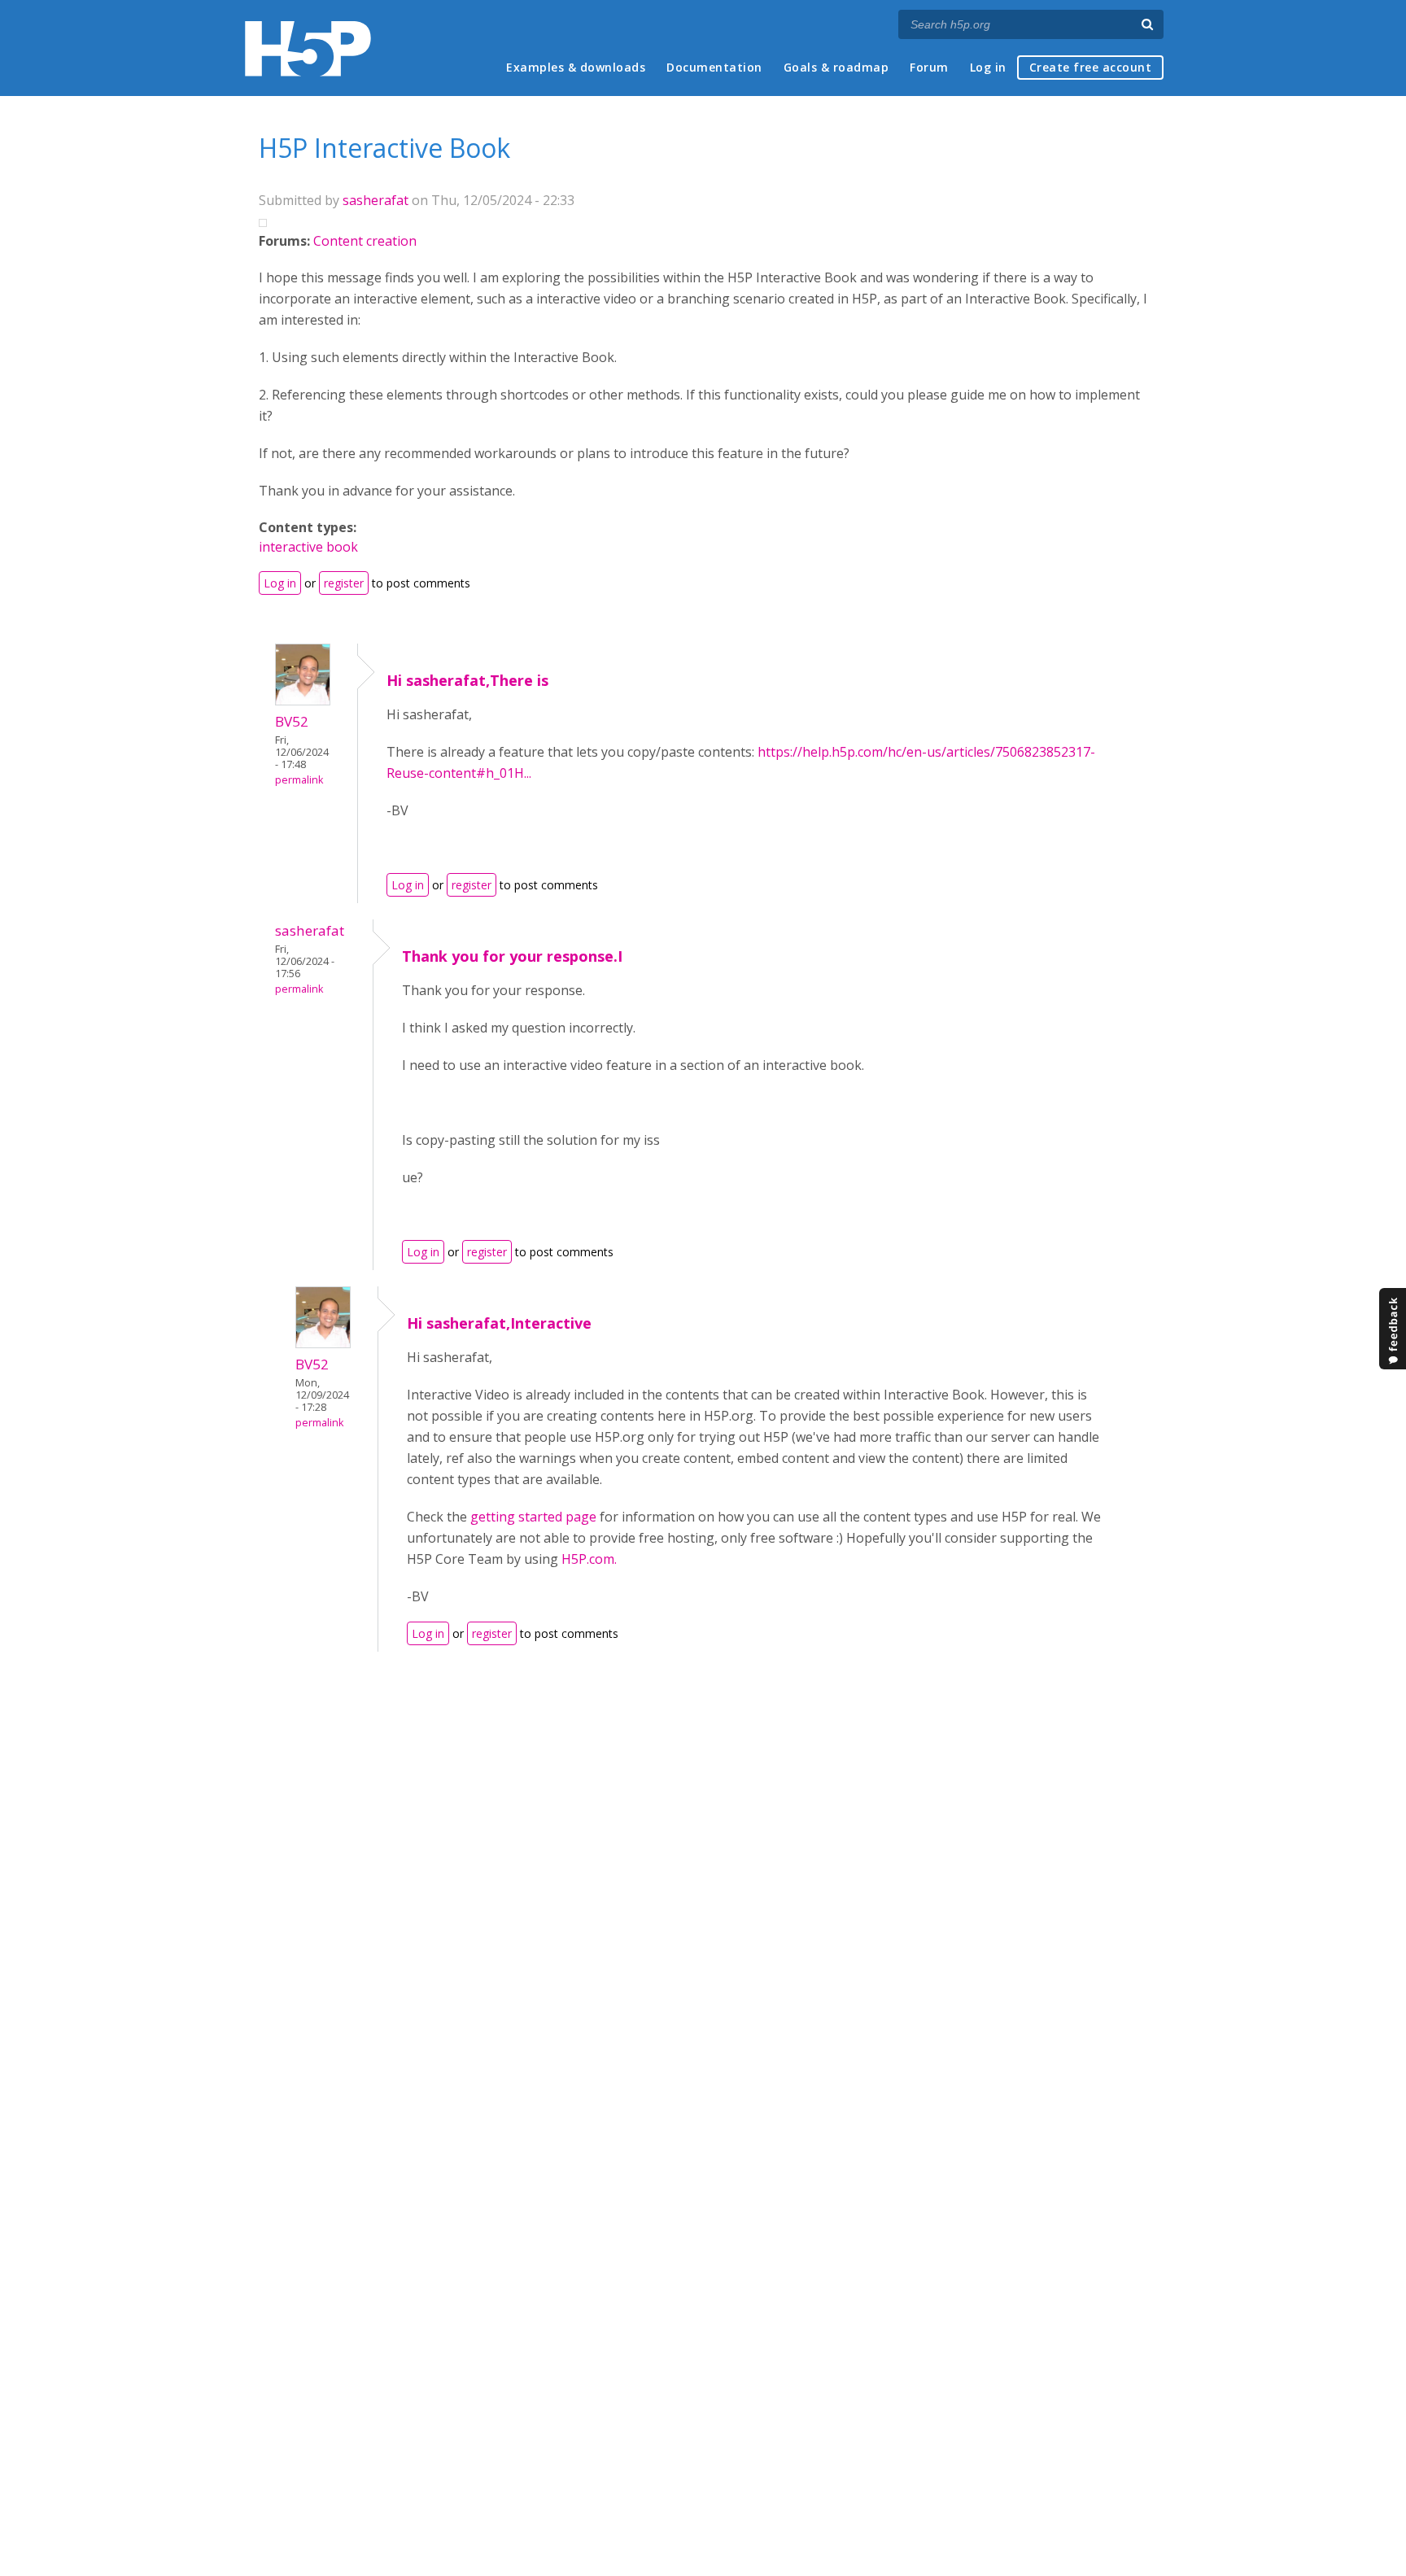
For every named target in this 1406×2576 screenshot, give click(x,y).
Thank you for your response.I (512, 956)
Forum (929, 67)
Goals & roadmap (836, 67)
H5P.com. (589, 1559)
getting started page (533, 1517)
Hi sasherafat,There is (467, 680)
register (344, 583)
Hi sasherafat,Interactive (499, 1323)
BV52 (292, 721)
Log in (988, 67)
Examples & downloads (576, 67)
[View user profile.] (303, 701)
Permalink (299, 780)
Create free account (1091, 67)
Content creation (365, 241)
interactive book (308, 547)
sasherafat (376, 200)
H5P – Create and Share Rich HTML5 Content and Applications (308, 48)
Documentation (714, 67)
